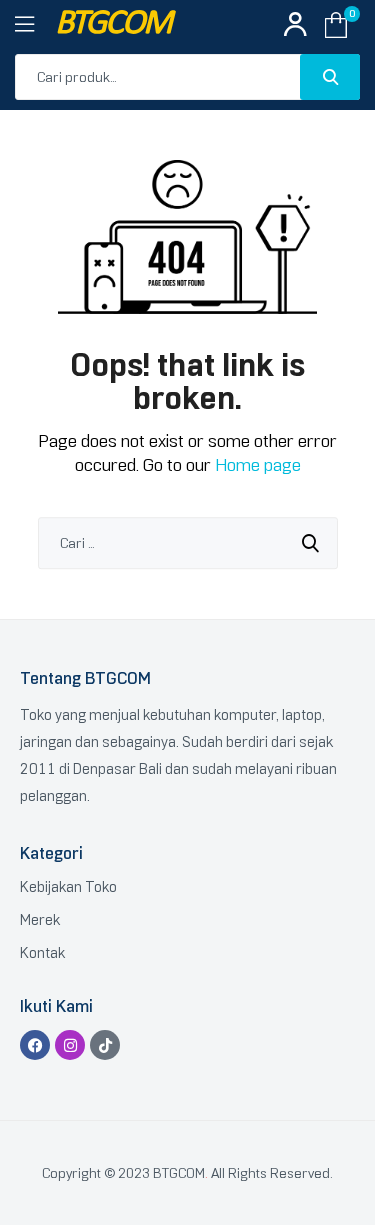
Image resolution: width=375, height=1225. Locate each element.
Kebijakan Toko (68, 887)
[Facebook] (35, 1045)
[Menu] (35, 25)
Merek (40, 920)
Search (330, 77)
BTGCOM (113, 24)
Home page (258, 465)
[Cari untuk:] (188, 543)
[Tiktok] (105, 1045)
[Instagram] (70, 1045)
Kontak (42, 953)
